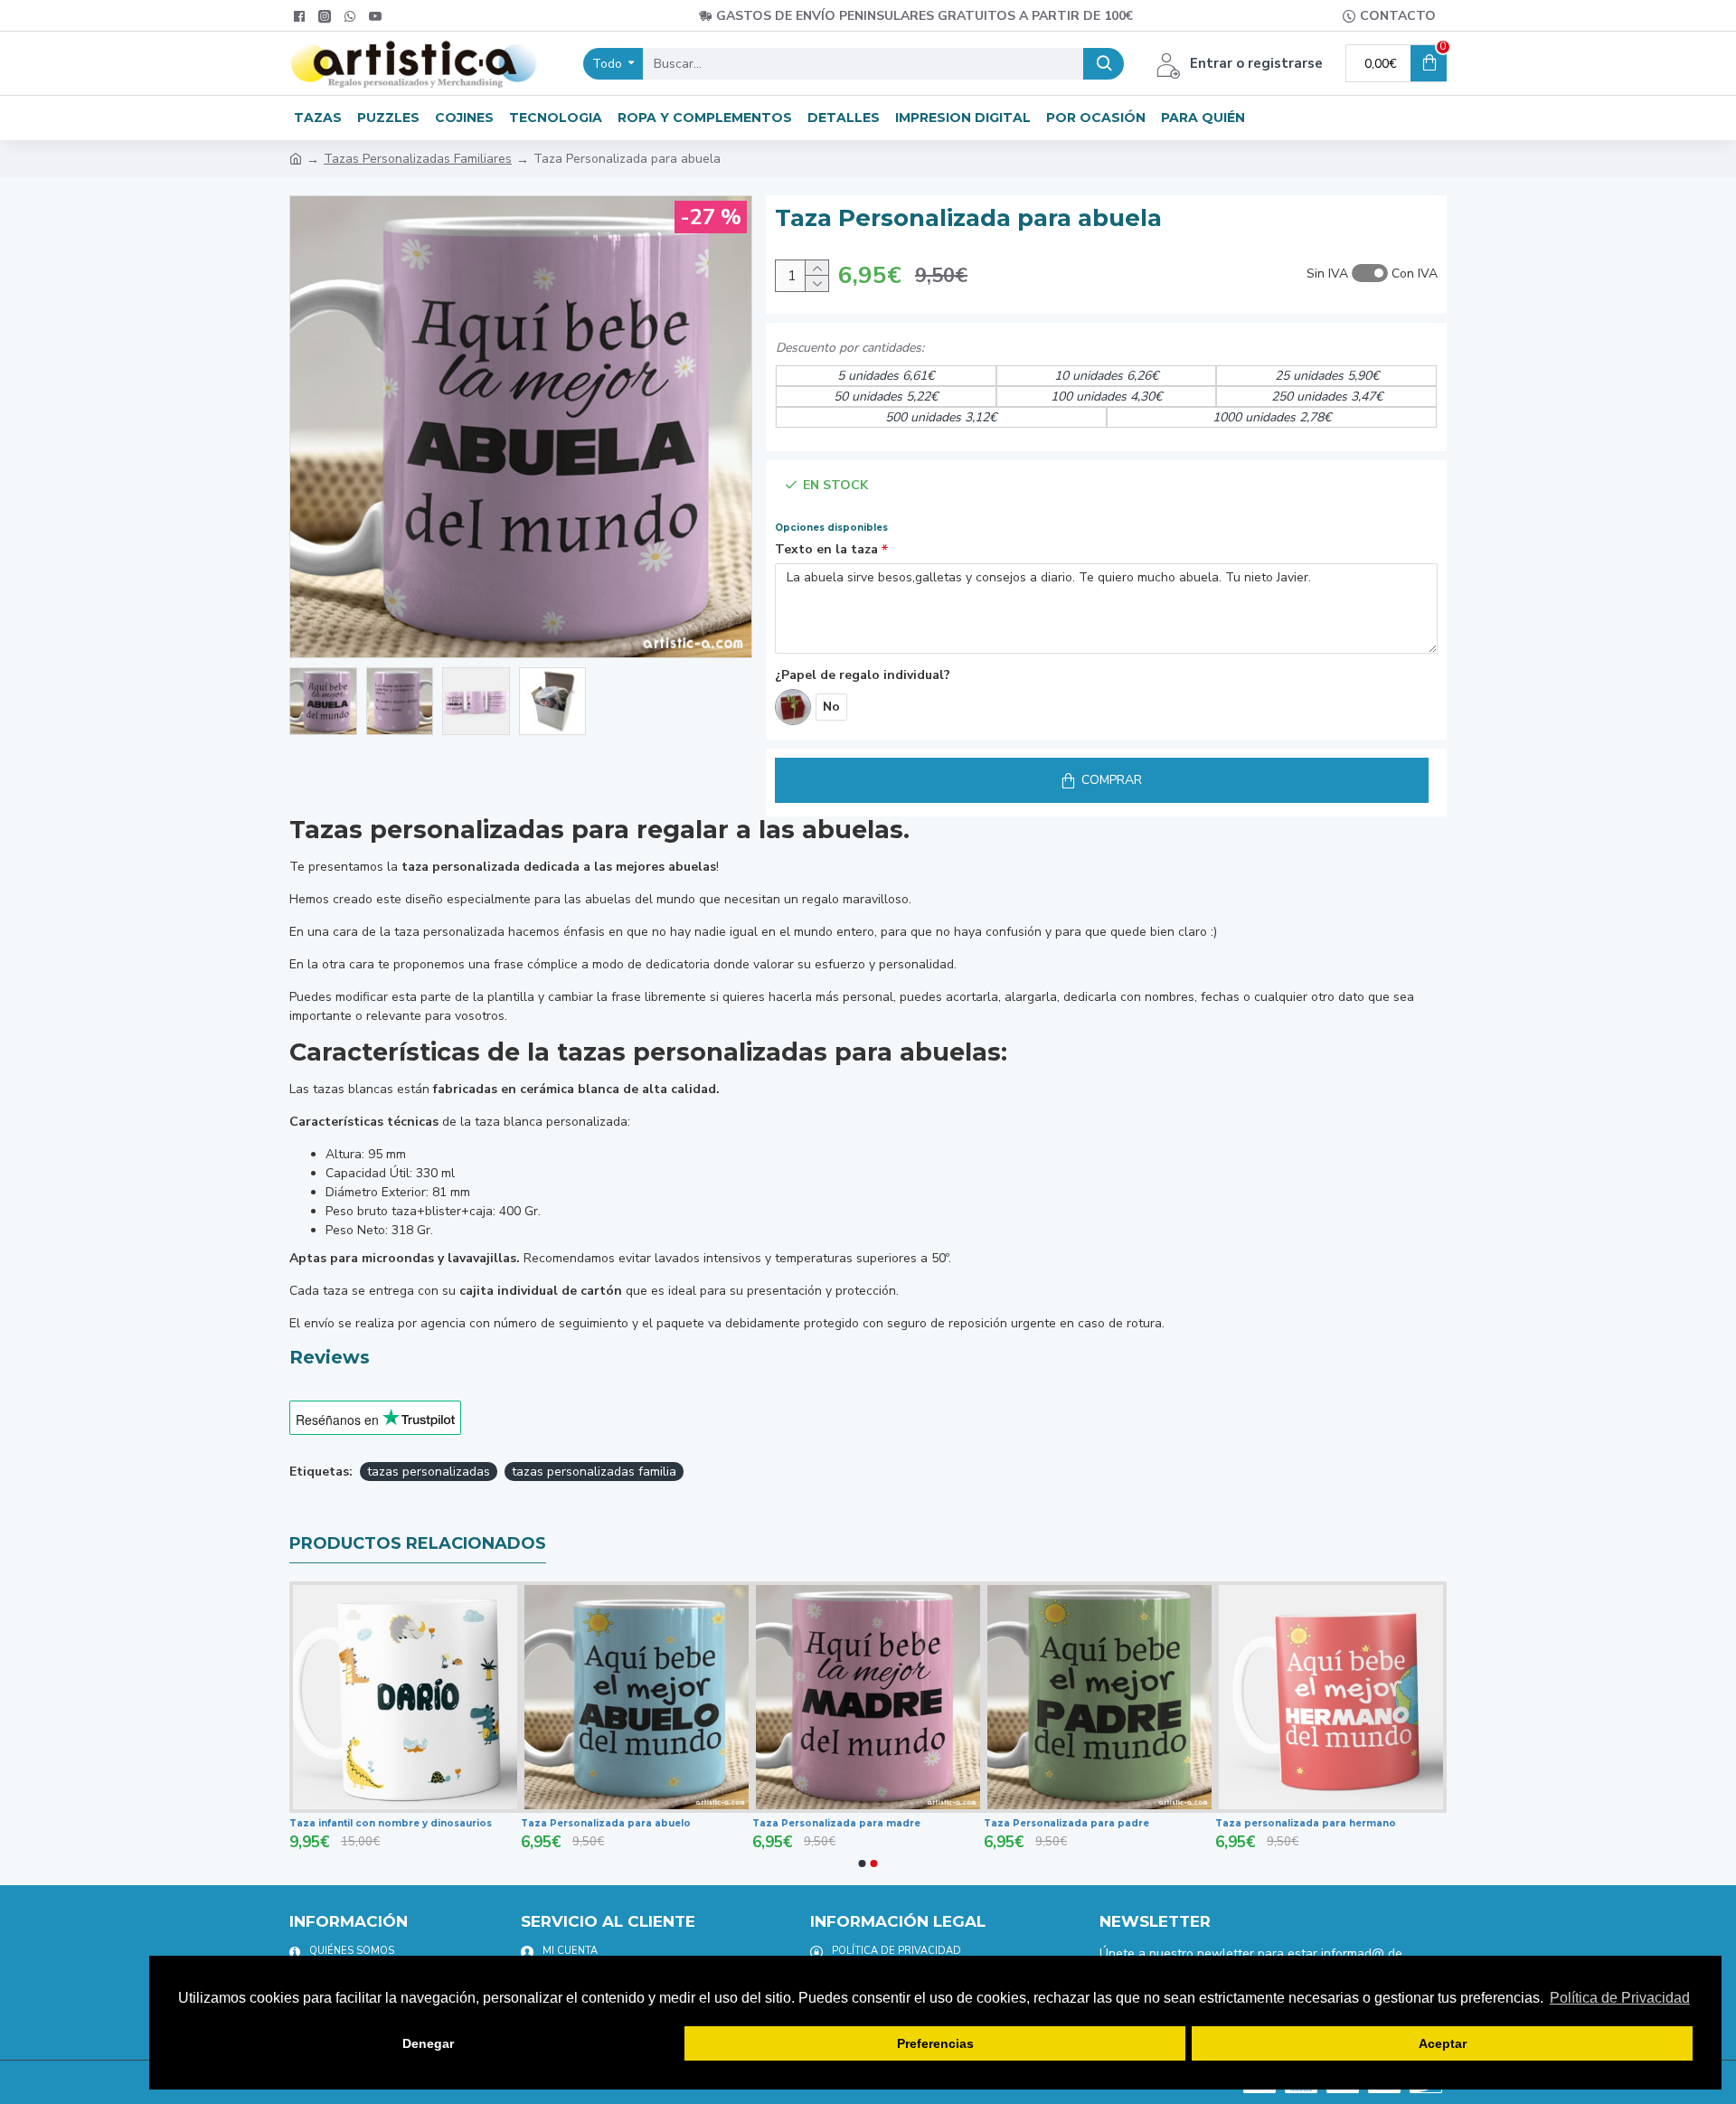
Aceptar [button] (1443, 2043)
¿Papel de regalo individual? (863, 675)
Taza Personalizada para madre (836, 1823)
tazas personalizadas (429, 1472)
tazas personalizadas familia (594, 1472)
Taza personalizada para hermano (1306, 1823)
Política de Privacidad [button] (1620, 1998)
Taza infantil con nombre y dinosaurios (391, 1823)
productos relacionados (418, 1543)
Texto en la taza (826, 549)
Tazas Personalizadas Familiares (418, 159)
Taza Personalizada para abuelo (606, 1823)
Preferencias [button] (935, 2043)
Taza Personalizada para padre (1066, 1823)
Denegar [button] (428, 2043)
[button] (863, 1863)
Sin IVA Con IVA (1372, 274)
